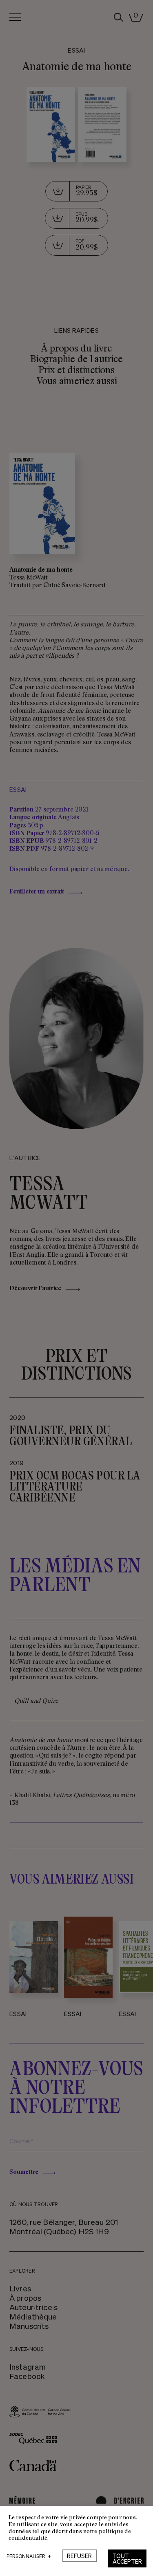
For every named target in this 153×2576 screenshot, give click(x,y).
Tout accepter (127, 2558)
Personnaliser (29, 2557)
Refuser (79, 2556)
